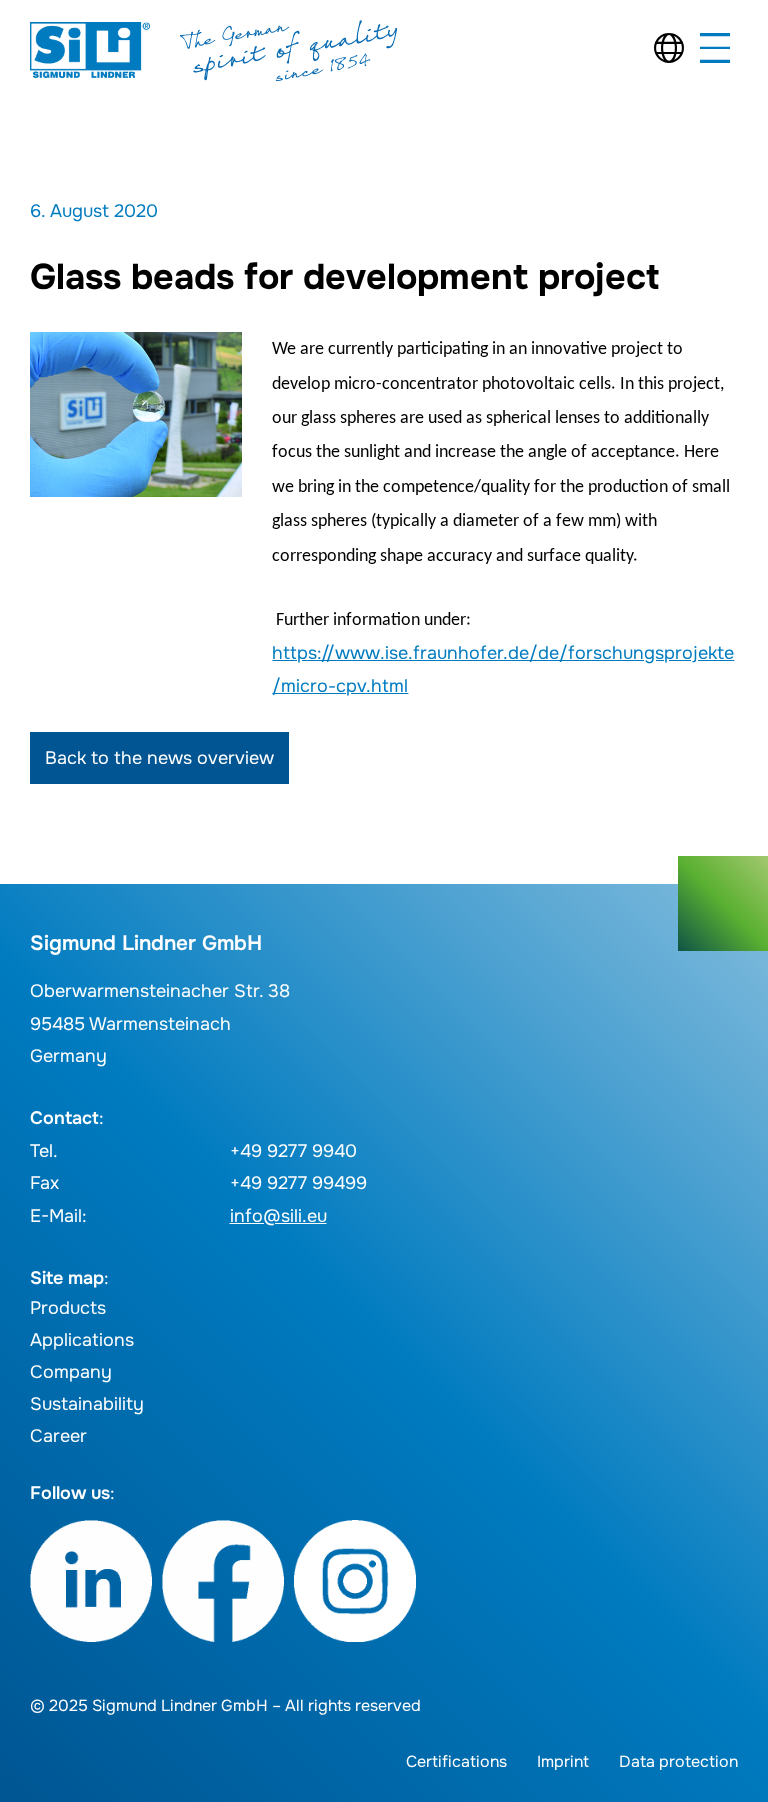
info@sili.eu (278, 1216)
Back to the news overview (159, 758)
